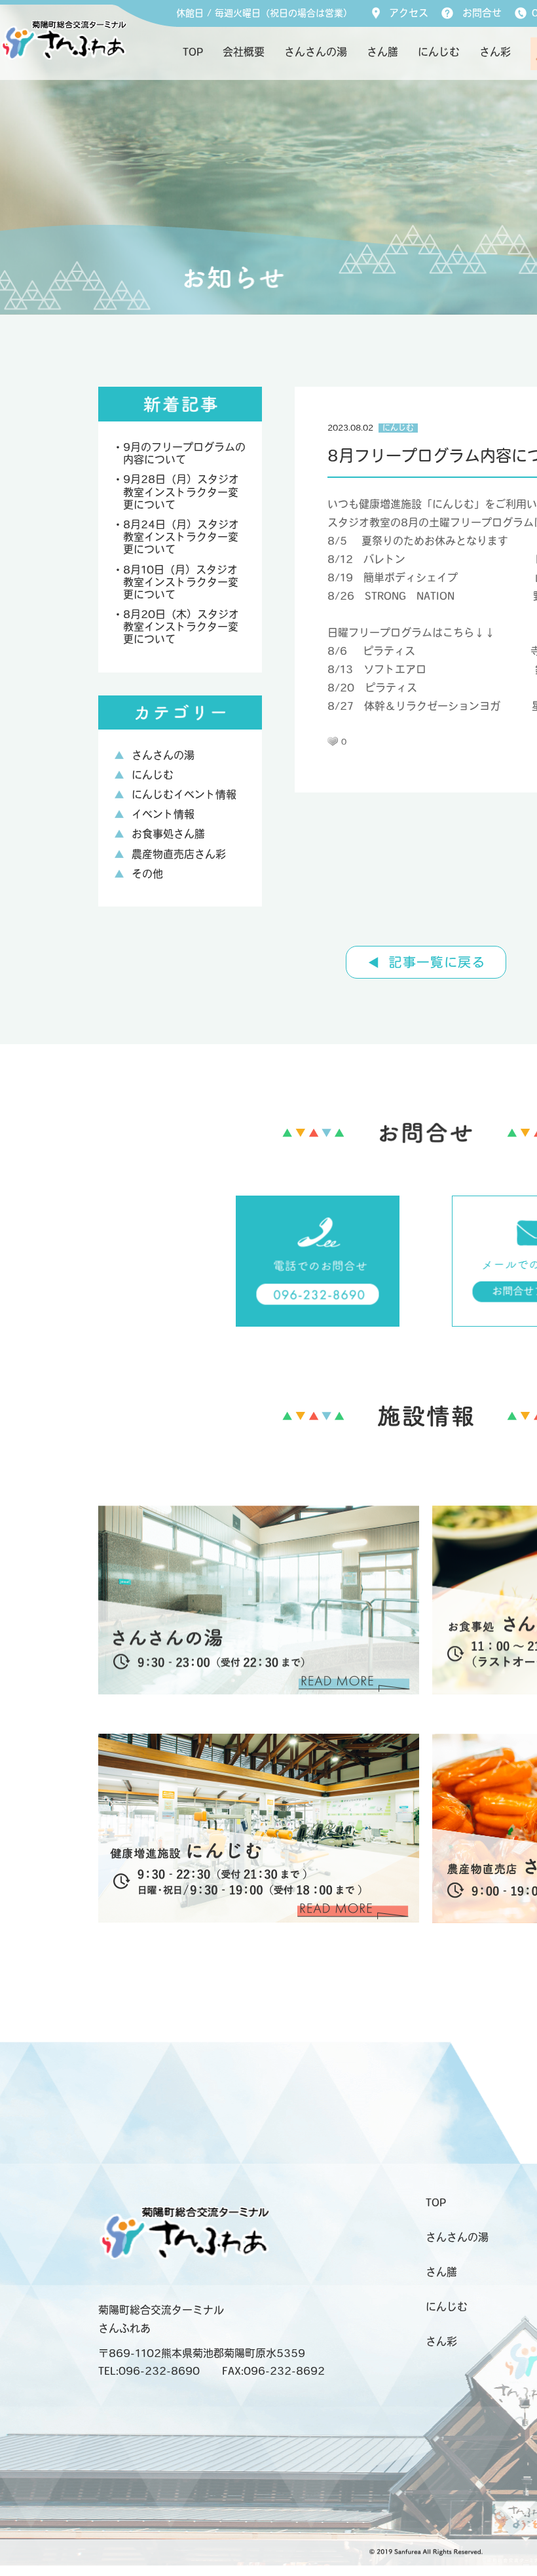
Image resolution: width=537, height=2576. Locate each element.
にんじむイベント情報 (184, 796)
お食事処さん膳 (168, 835)
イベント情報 (163, 815)
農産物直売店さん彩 (179, 855)
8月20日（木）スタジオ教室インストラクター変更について (181, 628)
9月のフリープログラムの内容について (184, 455)
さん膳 (382, 53)
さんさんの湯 (316, 53)
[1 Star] (333, 741)
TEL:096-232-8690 (149, 2372)
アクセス (409, 14)
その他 (147, 875)
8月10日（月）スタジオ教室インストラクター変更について (181, 583)
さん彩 (495, 53)
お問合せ (482, 14)
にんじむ (439, 53)
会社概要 (244, 53)
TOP (193, 53)
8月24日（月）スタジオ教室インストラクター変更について (181, 538)
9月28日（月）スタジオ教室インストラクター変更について (181, 493)
